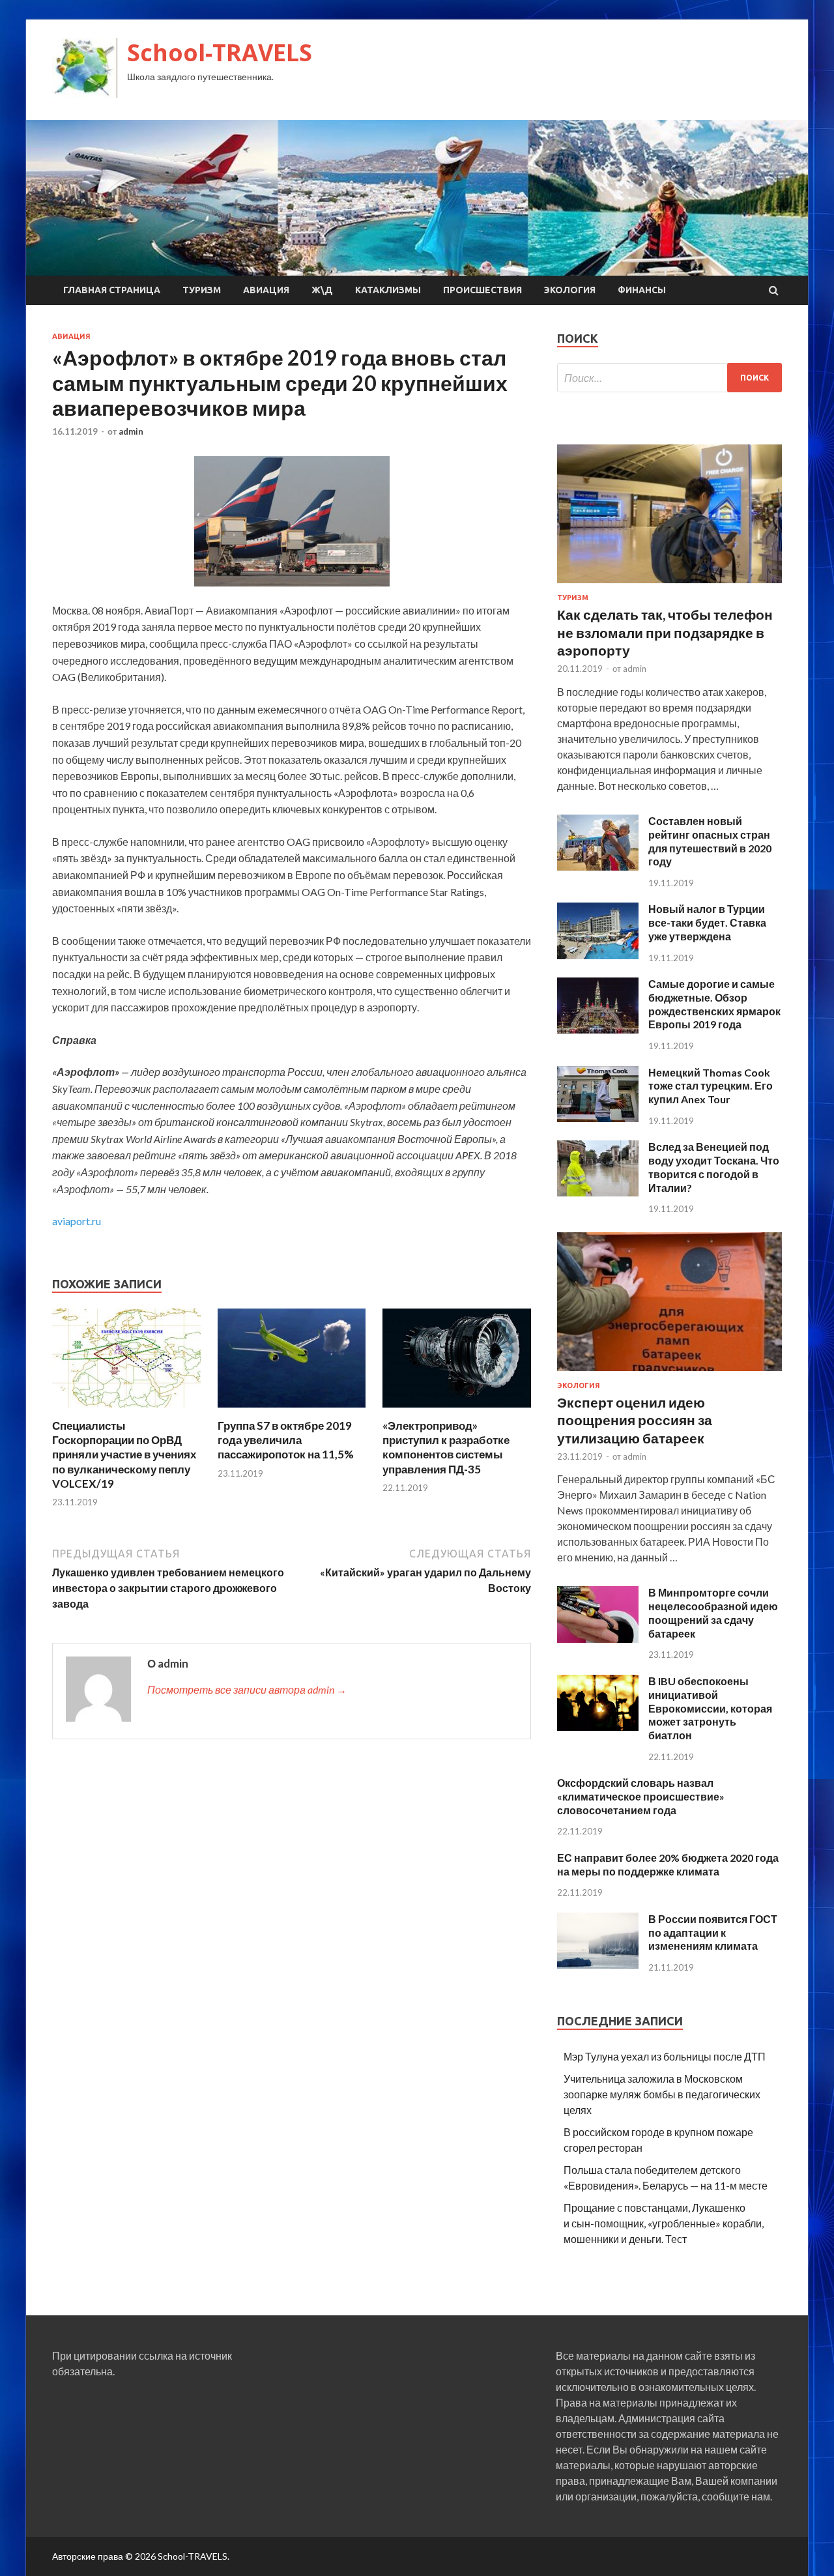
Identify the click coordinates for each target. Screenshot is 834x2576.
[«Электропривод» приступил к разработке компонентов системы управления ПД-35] (457, 1411)
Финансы (642, 290)
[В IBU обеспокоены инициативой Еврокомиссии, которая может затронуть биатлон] (598, 1727)
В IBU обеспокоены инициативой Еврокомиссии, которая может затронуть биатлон (710, 1708)
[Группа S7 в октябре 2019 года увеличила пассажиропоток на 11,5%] (292, 1411)
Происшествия (482, 290)
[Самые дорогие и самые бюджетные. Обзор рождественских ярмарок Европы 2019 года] (598, 1029)
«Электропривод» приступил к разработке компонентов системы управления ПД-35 (446, 1447)
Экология (570, 290)
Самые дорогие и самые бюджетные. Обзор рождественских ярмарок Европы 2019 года (714, 1004)
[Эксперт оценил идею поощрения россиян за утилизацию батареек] (669, 1373)
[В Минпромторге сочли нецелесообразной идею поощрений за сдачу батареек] (598, 1639)
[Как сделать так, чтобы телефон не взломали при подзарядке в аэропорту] (669, 586)
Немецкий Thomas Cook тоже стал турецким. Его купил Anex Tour (711, 1086)
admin (131, 431)
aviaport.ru (77, 1221)
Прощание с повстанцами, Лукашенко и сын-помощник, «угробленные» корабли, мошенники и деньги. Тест (664, 2223)
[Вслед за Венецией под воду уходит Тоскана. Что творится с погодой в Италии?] (598, 1192)
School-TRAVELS (220, 52)
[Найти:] (669, 378)
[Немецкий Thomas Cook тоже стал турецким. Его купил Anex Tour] (598, 1118)
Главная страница (112, 290)
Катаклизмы (388, 290)
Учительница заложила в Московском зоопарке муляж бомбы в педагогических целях (662, 2094)
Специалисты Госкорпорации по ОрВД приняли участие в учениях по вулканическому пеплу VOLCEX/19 (124, 1454)
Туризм (202, 290)
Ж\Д (322, 290)
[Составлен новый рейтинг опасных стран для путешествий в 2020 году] (598, 866)
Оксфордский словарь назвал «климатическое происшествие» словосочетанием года (641, 1796)
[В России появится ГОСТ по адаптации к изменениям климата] (598, 1964)
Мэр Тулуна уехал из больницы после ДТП (665, 2056)
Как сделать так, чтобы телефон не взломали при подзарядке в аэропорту (665, 632)
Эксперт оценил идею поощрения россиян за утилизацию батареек (635, 1420)
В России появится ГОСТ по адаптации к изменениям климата (713, 1932)
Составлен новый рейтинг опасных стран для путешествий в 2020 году (710, 841)
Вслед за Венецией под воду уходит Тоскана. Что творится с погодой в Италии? (714, 1167)
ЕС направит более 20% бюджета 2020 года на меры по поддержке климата (668, 1864)
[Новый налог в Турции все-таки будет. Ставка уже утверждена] (598, 955)
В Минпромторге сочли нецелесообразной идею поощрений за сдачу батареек (713, 1613)
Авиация (266, 290)
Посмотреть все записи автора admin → (247, 1689)
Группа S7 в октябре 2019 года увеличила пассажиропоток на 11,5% (286, 1440)
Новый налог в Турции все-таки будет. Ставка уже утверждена (707, 922)
